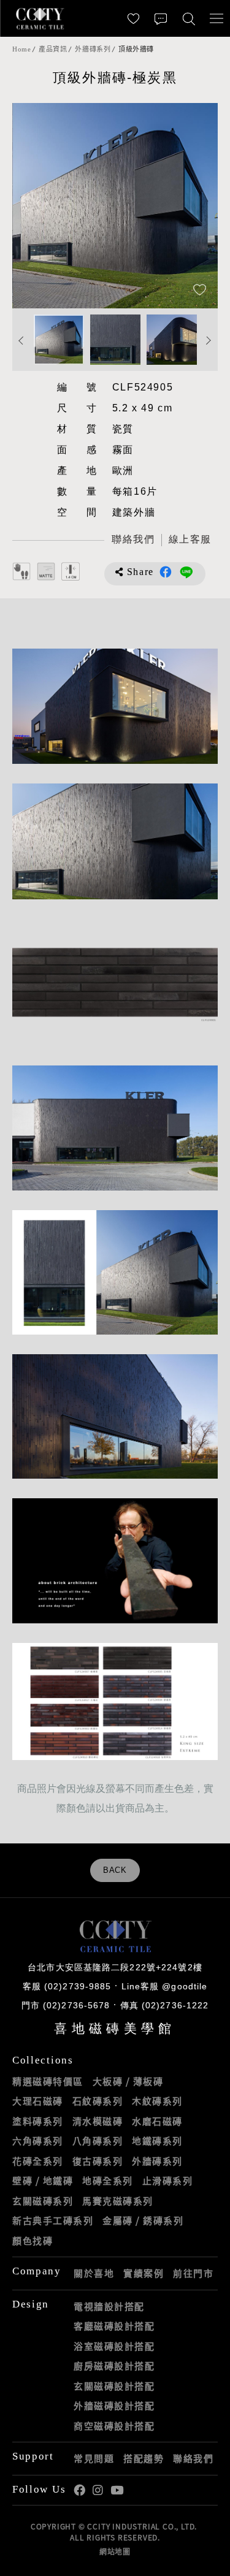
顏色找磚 (33, 2241)
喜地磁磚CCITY (40, 18)
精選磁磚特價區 (48, 2081)
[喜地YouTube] (117, 2490)
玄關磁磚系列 (43, 2201)
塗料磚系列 (38, 2121)
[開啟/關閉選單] (216, 18)
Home (21, 49)
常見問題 (94, 2458)
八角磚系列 (98, 2141)
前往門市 (193, 2273)
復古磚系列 (98, 2161)
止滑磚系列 (168, 2181)
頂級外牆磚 (136, 49)
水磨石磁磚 (157, 2121)
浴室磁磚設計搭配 (114, 2346)
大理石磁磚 (38, 2101)
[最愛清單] (133, 18)
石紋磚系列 (98, 2101)
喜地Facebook (79, 2490)
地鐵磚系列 (157, 2141)
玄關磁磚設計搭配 (114, 2386)
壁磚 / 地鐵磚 (43, 2181)
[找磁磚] (189, 18)
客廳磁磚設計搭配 (114, 2326)
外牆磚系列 (93, 49)
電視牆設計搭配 (109, 2306)
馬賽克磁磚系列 (118, 2201)
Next (196, 206)
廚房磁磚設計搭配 (114, 2366)
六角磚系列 (38, 2141)
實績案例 (144, 2273)
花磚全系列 (38, 2161)
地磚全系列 (108, 2181)
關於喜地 (94, 2273)
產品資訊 (53, 49)
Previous (34, 206)
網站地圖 (115, 2551)
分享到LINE (186, 572)
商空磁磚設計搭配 (114, 2426)
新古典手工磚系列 (53, 2220)
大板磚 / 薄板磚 (128, 2081)
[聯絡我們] (161, 18)
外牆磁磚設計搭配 (114, 2406)
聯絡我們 (193, 2458)
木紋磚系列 (157, 2101)
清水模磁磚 (98, 2121)
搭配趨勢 (144, 2458)
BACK (115, 1870)
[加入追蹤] (200, 291)
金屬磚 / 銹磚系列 (143, 2220)
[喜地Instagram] (98, 2490)
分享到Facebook (166, 572)
